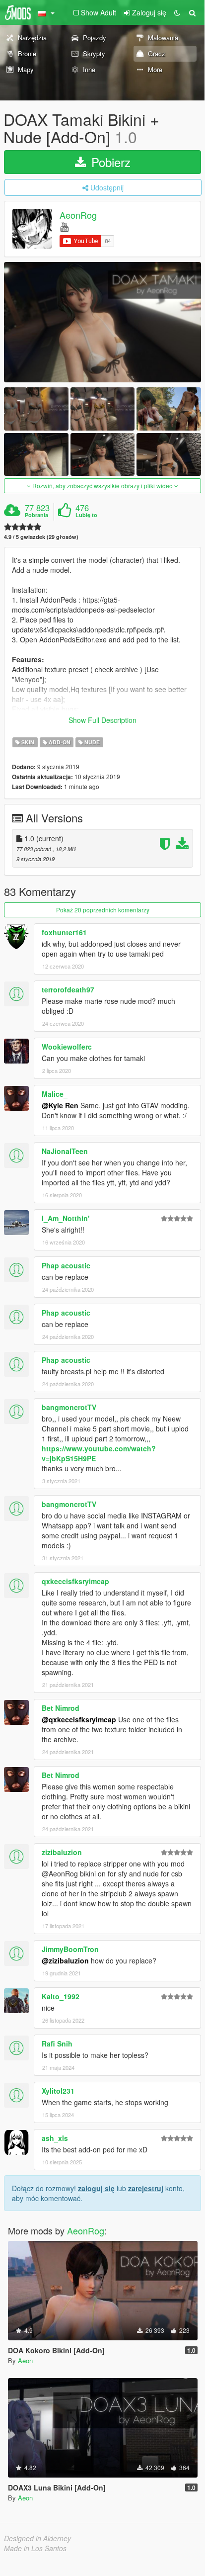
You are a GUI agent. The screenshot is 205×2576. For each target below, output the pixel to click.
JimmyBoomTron (70, 1949)
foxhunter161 (64, 932)
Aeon (25, 2360)
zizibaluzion (62, 1852)
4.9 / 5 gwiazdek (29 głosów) (41, 537)
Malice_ (55, 1094)
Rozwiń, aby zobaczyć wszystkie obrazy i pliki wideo (102, 486)
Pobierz (109, 162)
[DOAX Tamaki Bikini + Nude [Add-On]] (102, 322)
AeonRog (78, 215)
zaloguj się (96, 2188)
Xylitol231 (58, 2091)
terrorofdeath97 (68, 989)
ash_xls (55, 2138)
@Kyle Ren (60, 1105)
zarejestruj (146, 2188)
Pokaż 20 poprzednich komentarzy (103, 910)
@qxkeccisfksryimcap (79, 1719)
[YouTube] (64, 226)
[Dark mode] (177, 12)
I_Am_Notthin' (66, 1218)
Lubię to (86, 515)
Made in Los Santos (35, 2548)
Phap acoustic (66, 1265)
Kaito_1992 (61, 1996)
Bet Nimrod (61, 1708)
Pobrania (36, 515)
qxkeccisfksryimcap (75, 1581)
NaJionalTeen (65, 1151)
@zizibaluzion (65, 1960)
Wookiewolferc (67, 1047)
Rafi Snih (57, 2043)
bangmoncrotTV (69, 1407)
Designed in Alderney (37, 2538)
